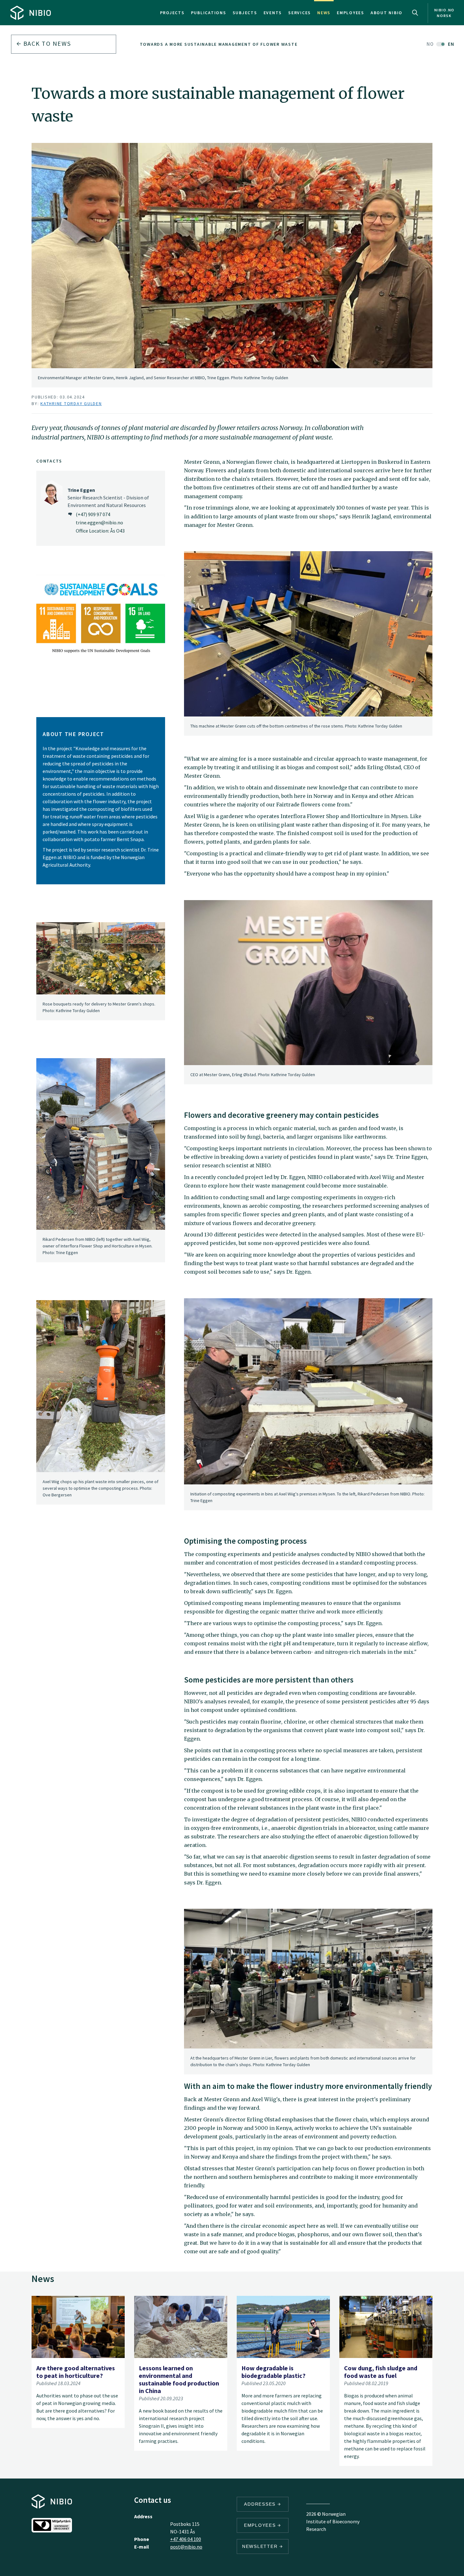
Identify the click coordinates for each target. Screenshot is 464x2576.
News (324, 13)
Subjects (245, 13)
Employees (351, 13)
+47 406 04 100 (186, 2539)
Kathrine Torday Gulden (71, 404)
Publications (209, 13)
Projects (172, 13)
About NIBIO (387, 13)
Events (273, 13)
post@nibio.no (186, 2547)
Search (415, 13)
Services (300, 13)
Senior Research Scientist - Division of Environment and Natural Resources (108, 498)
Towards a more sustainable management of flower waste (219, 44)
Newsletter (261, 2546)
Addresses (261, 2504)
